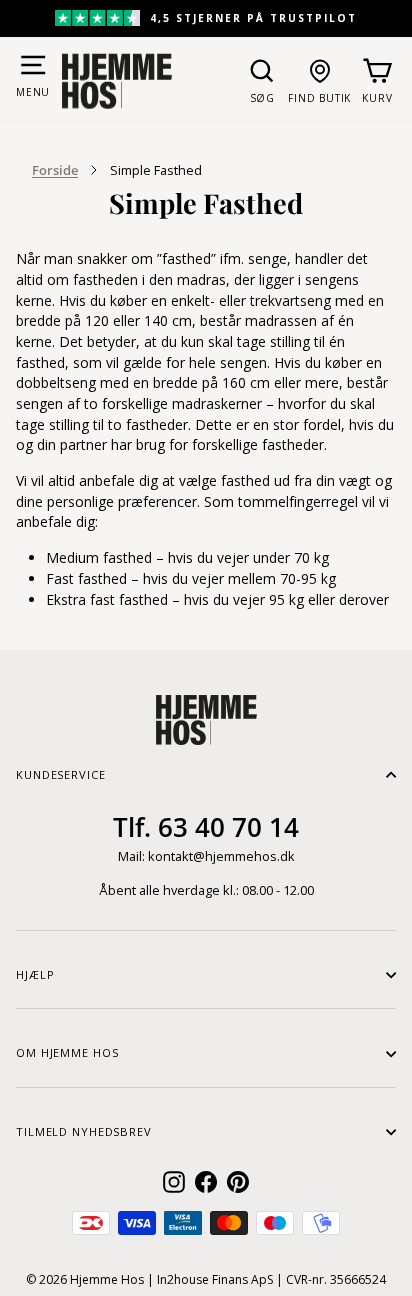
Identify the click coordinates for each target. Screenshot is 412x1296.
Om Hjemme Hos (67, 1052)
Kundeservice (61, 774)
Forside (55, 170)
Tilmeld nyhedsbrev (84, 1131)
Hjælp (35, 974)
